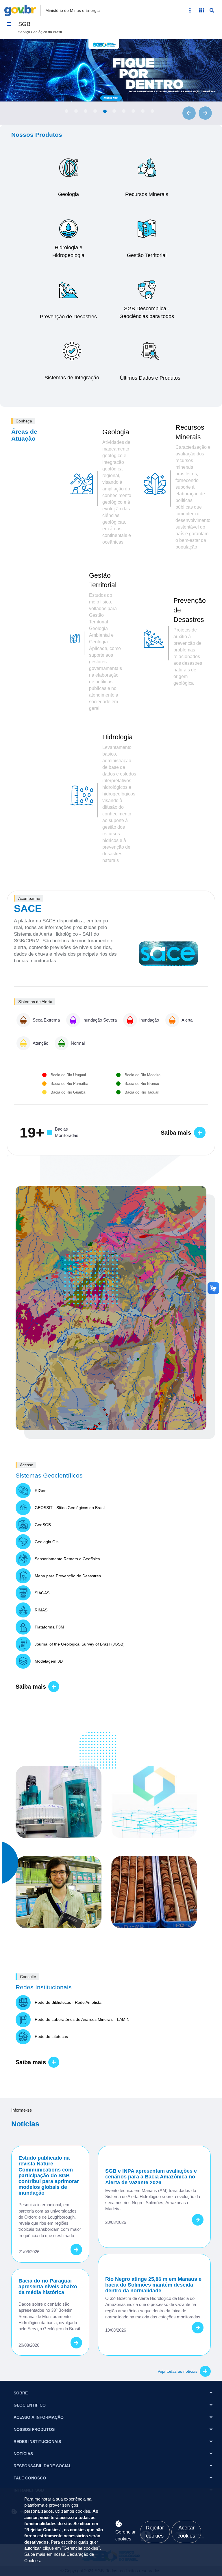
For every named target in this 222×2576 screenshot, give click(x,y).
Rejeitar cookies (155, 2532)
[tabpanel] (111, 70)
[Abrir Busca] (212, 10)
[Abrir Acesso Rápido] (190, 10)
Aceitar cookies (186, 2532)
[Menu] (9, 24)
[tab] (66, 111)
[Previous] (189, 113)
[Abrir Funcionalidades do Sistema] (201, 10)
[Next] (205, 113)
